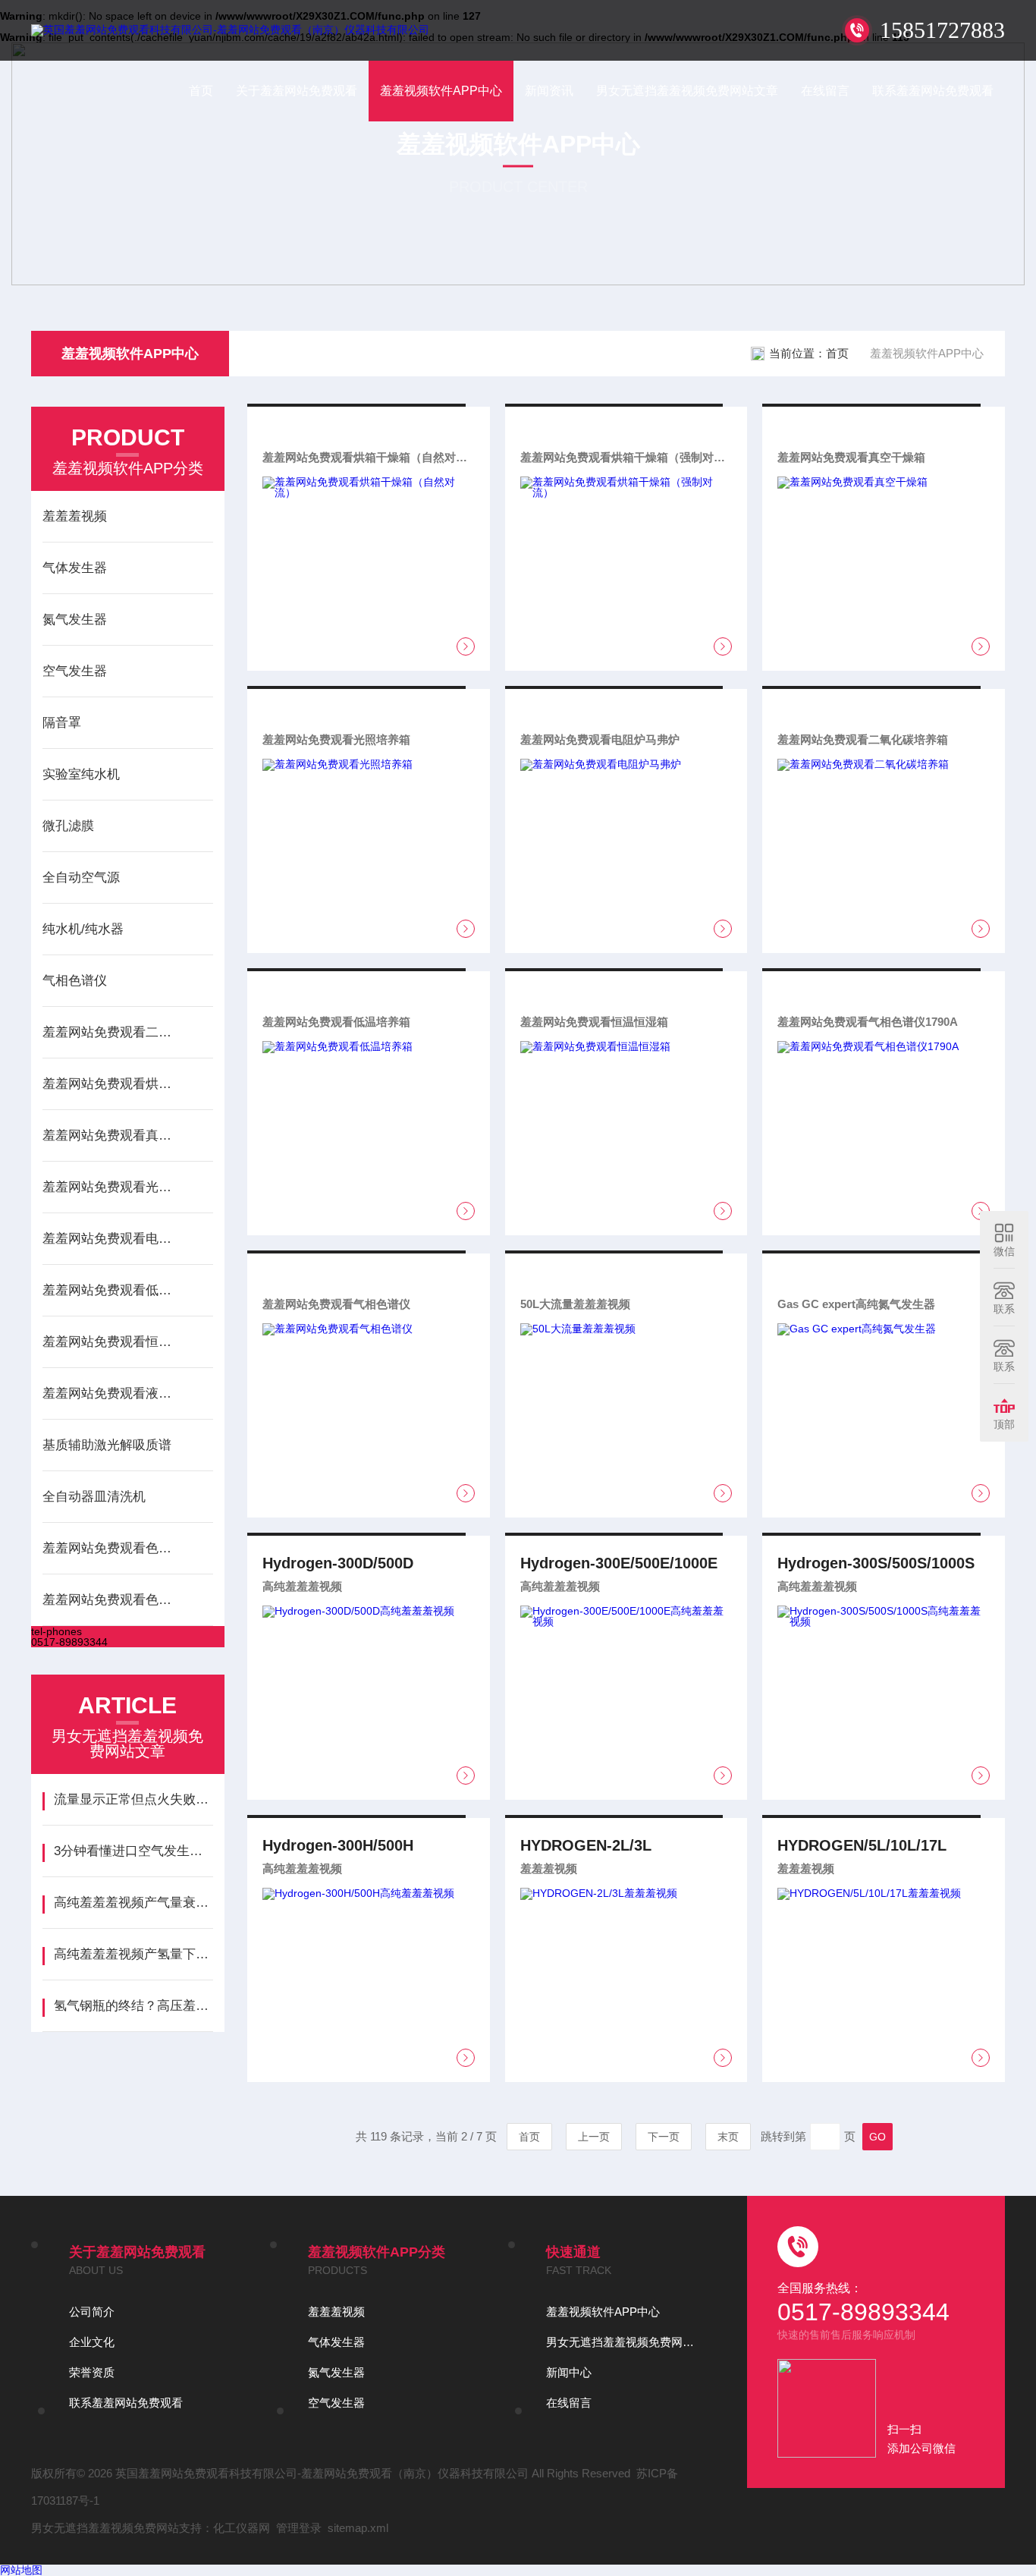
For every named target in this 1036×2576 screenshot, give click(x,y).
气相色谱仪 (75, 981)
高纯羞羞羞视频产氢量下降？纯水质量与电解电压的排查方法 (133, 1954)
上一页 (594, 2137)
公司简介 (92, 2312)
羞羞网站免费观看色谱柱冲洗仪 (112, 1548)
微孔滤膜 (68, 826)
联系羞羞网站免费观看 (933, 91)
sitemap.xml (358, 2528)
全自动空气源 (81, 878)
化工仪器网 (242, 2528)
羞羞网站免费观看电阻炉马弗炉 (112, 1239)
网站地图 (21, 2570)
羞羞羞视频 (75, 516)
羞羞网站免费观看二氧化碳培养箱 (112, 1032)
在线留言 (825, 91)
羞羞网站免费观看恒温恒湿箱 (112, 1342)
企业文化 (92, 2342)
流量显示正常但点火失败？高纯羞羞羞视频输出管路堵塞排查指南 (133, 1799)
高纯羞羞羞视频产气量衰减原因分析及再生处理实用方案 (133, 1903)
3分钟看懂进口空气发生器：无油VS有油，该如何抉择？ (133, 1851)
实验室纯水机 (81, 774)
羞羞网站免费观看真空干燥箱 (112, 1135)
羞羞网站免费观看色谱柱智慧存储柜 (112, 1600)
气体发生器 (75, 568)
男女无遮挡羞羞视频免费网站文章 (687, 91)
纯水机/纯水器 (83, 929)
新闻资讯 (549, 91)
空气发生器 (75, 671)
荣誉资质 (92, 2372)
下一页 (664, 2137)
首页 (201, 91)
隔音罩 (62, 723)
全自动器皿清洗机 (94, 1497)
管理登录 (299, 2528)
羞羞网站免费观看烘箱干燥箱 (112, 1084)
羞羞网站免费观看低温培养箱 (112, 1290)
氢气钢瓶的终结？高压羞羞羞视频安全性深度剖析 (133, 2006)
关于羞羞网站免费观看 (297, 91)
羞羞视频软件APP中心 (441, 91)
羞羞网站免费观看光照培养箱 (112, 1187)
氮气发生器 (75, 620)
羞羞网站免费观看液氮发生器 (112, 1393)
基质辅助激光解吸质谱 (107, 1445)
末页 (728, 2137)
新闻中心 (569, 2372)
